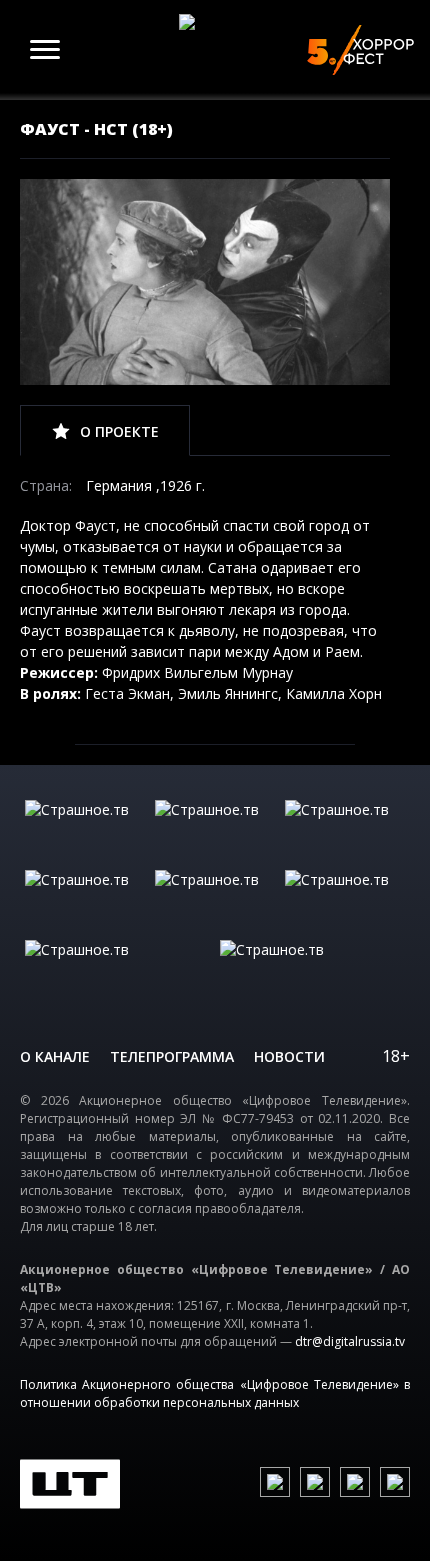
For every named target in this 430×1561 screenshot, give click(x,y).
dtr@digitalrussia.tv (350, 1341)
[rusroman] (117, 970)
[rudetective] (345, 900)
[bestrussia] (215, 830)
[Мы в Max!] (395, 1482)
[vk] (275, 1482)
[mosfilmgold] (85, 900)
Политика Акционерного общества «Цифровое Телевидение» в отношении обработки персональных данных (215, 1393)
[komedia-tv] (215, 900)
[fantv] (345, 830)
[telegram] (355, 1482)
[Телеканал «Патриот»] (312, 970)
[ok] (315, 1482)
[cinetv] (85, 830)
